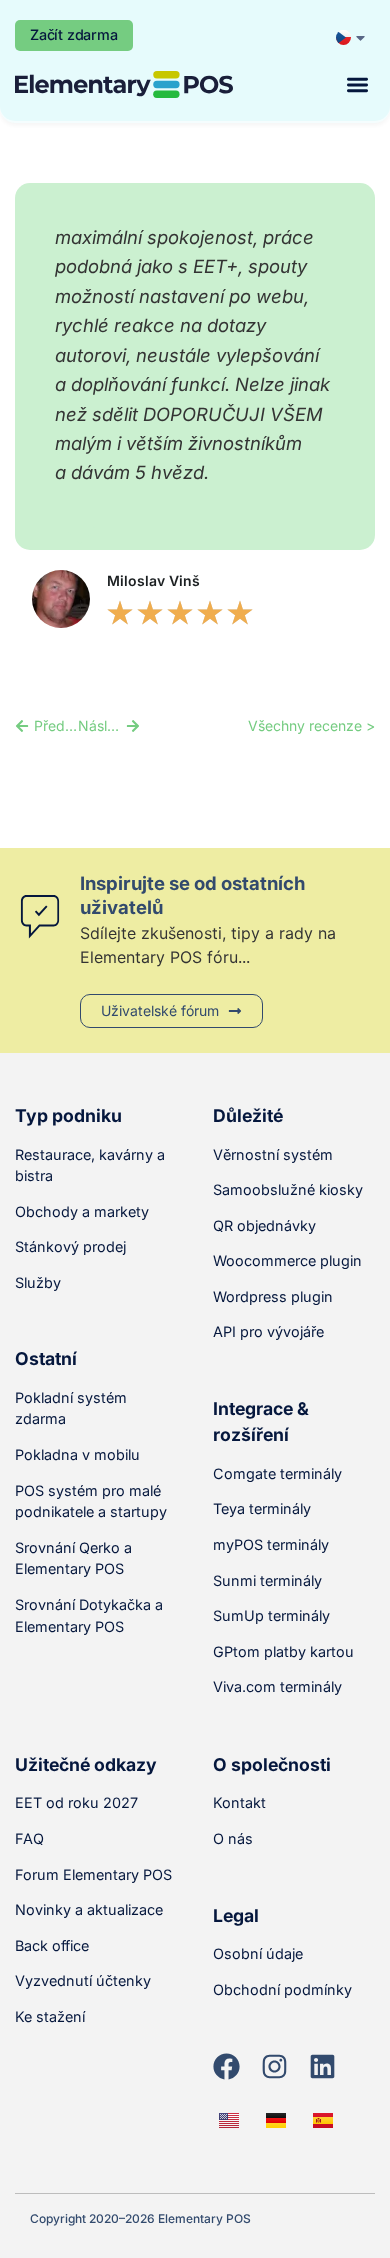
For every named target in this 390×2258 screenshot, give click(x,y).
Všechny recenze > (311, 725)
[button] (358, 84)
